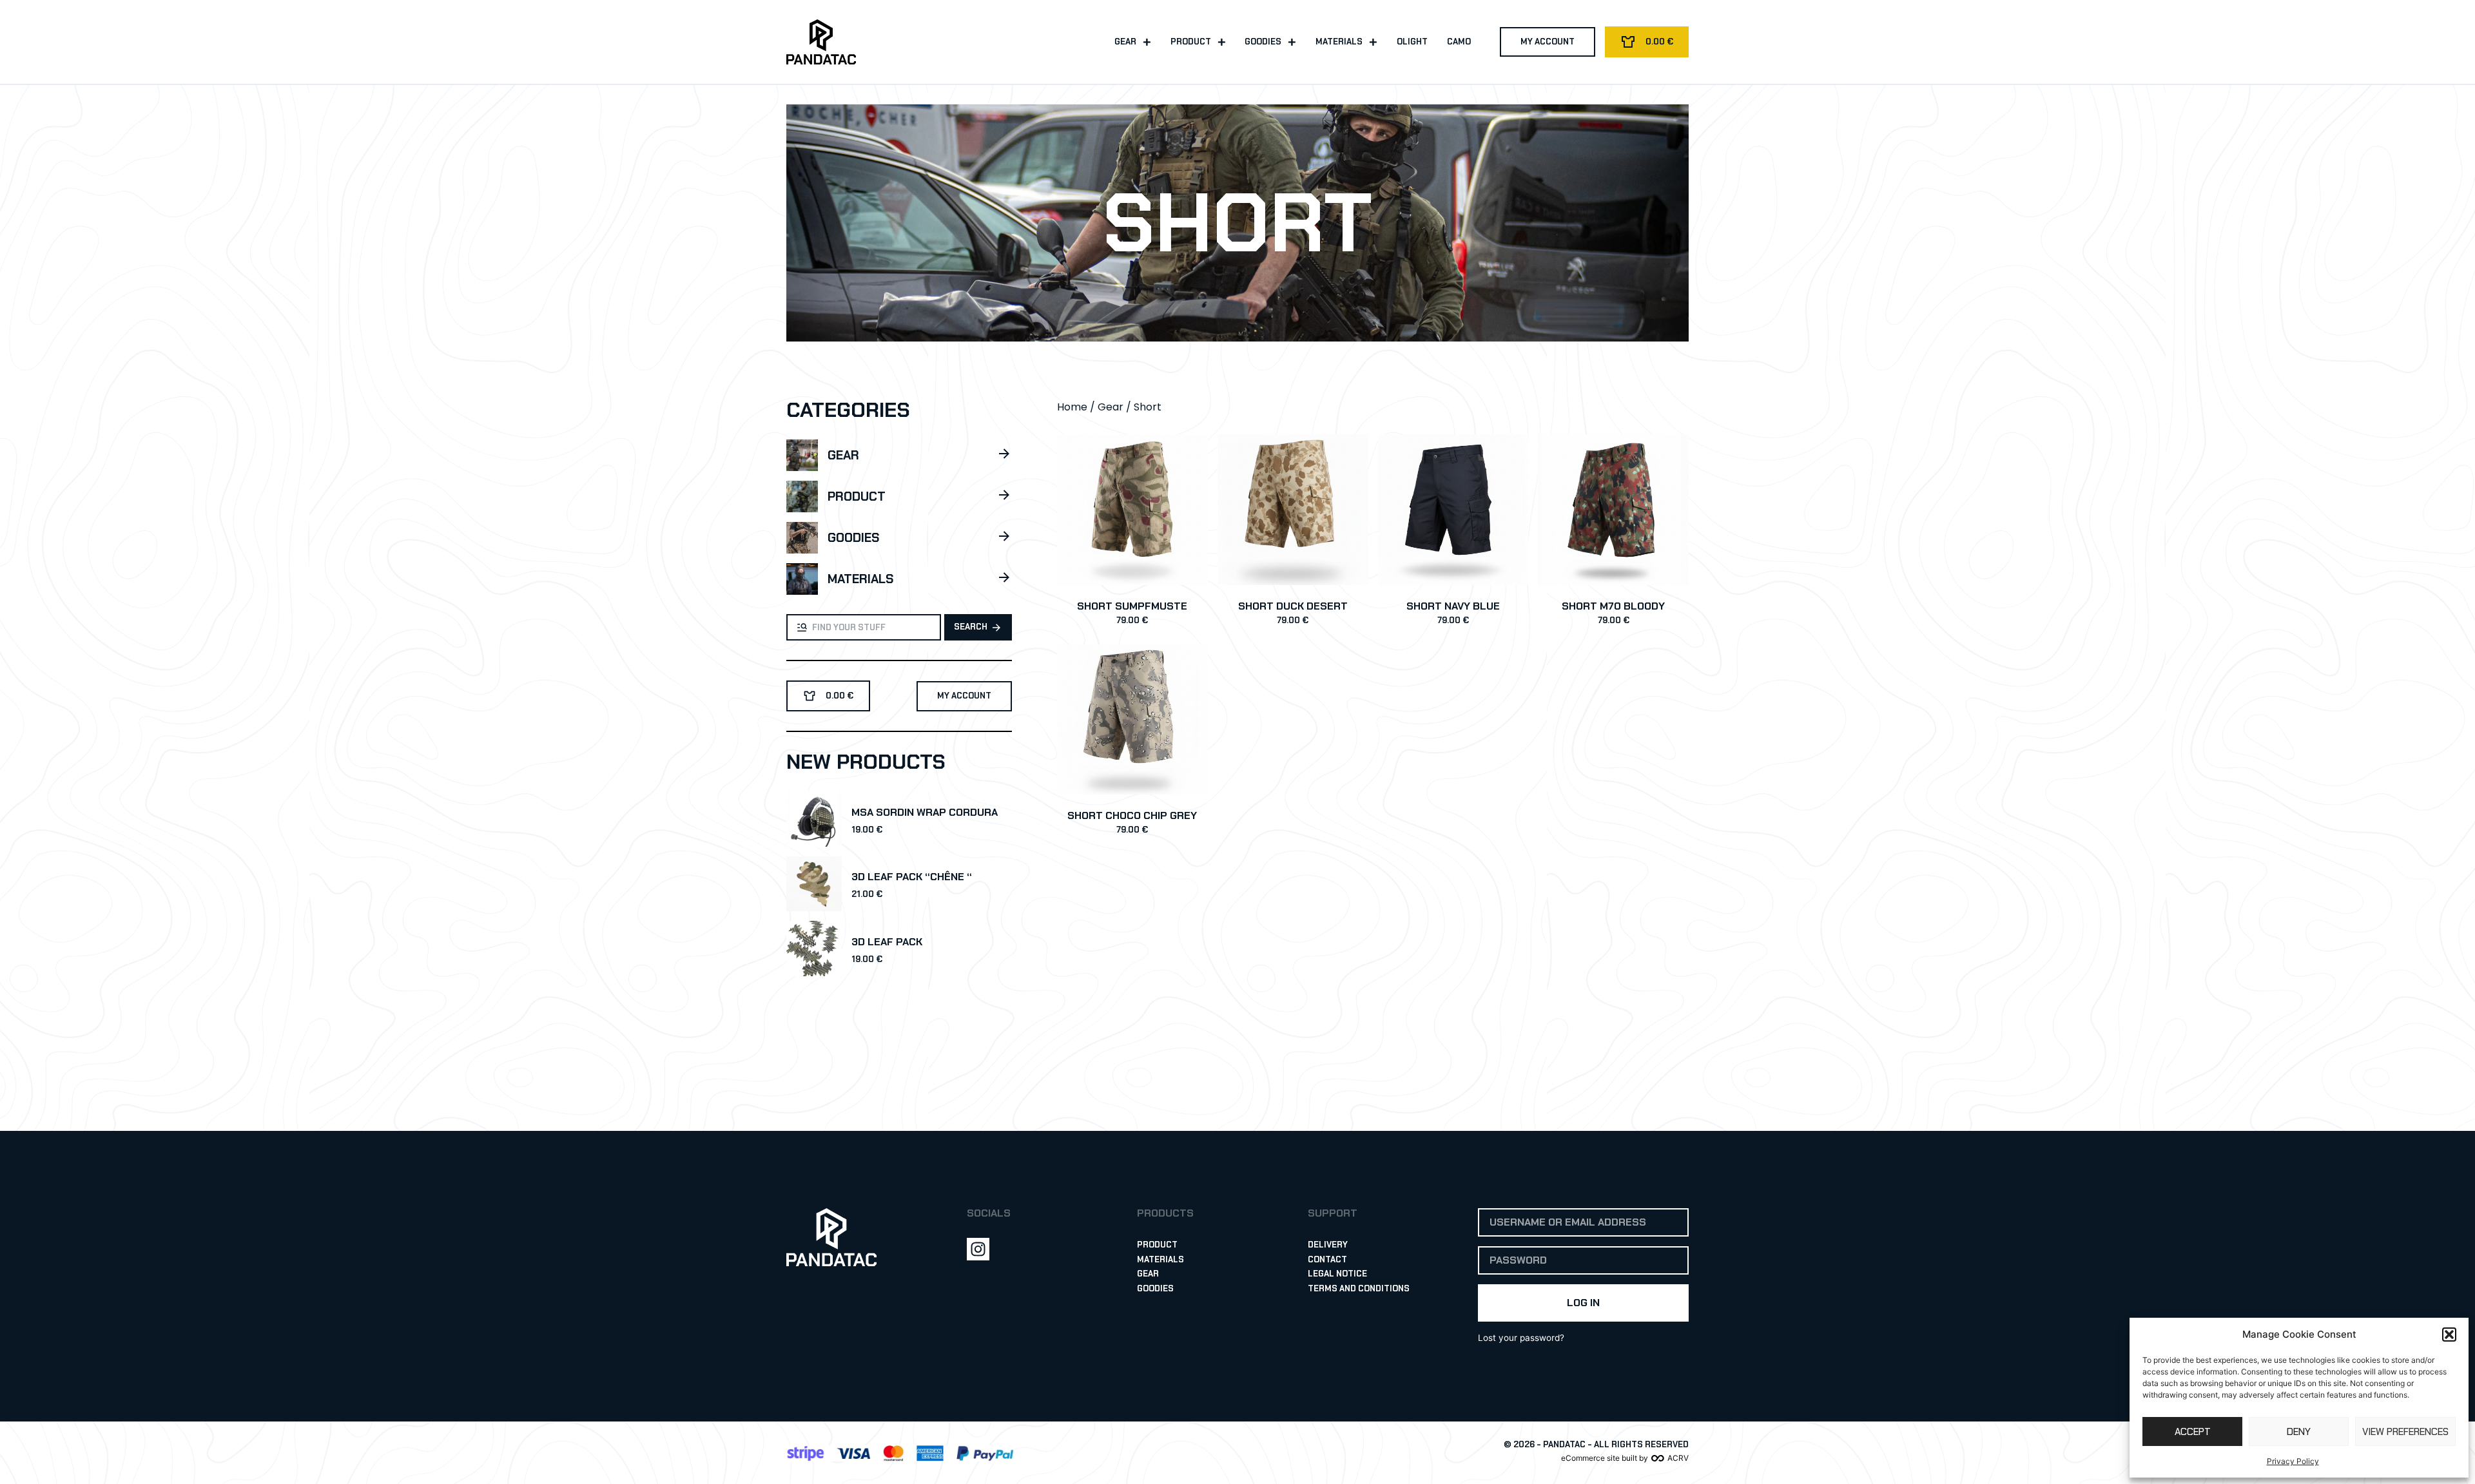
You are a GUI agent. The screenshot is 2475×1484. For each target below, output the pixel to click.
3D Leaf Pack (887, 942)
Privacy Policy (2293, 1461)
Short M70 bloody (1613, 606)
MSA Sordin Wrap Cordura (925, 812)
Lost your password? (1521, 1338)
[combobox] (864, 627)
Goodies (1263, 42)
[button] (2449, 1335)
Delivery (1328, 1245)
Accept (2193, 1432)
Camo (1459, 42)
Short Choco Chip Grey (1132, 815)
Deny (2299, 1432)
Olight (1412, 42)
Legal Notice (1337, 1274)
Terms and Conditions (1359, 1288)
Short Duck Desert (1293, 606)
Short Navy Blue (1453, 606)
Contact (1327, 1259)
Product (1191, 42)
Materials (1339, 42)
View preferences (2405, 1432)
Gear (1125, 42)
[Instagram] (978, 1249)
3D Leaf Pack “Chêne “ (912, 877)
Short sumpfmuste (1132, 606)
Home (1072, 407)
